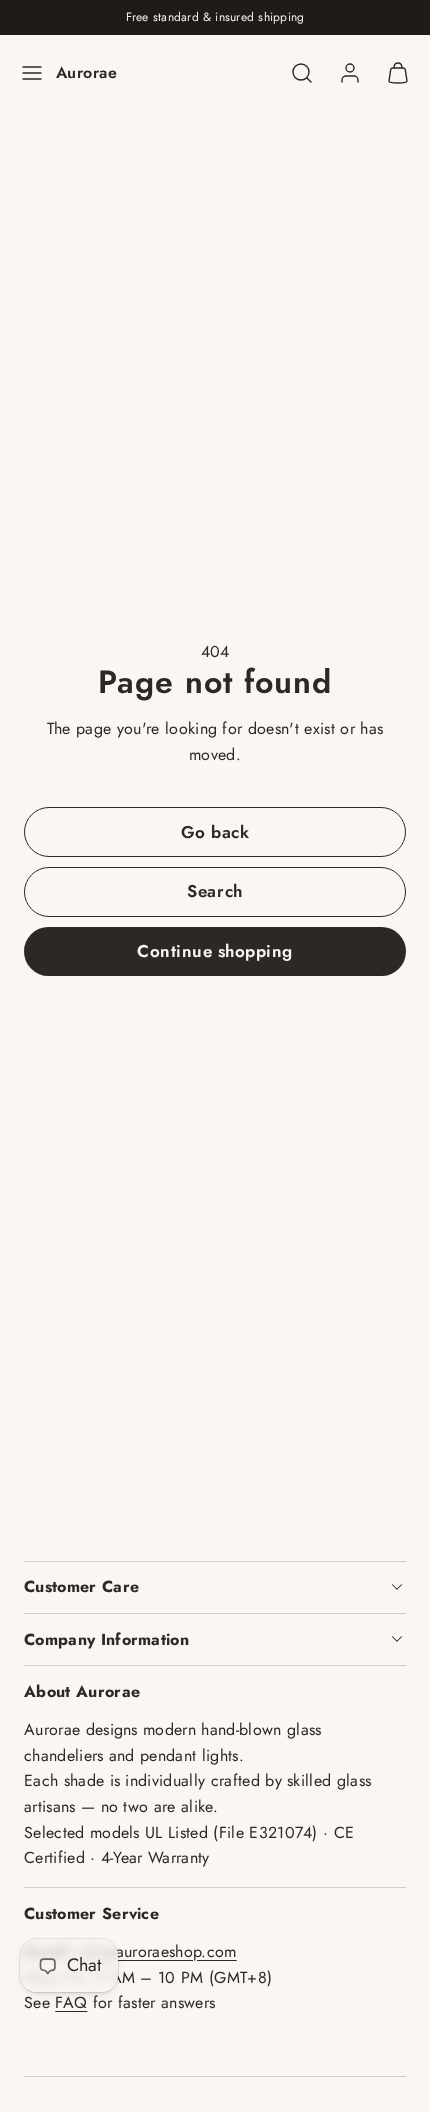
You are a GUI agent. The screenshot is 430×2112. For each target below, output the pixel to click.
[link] (350, 73)
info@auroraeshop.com (156, 1951)
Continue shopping (215, 951)
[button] (32, 73)
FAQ (71, 2002)
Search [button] (214, 891)
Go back (215, 832)
